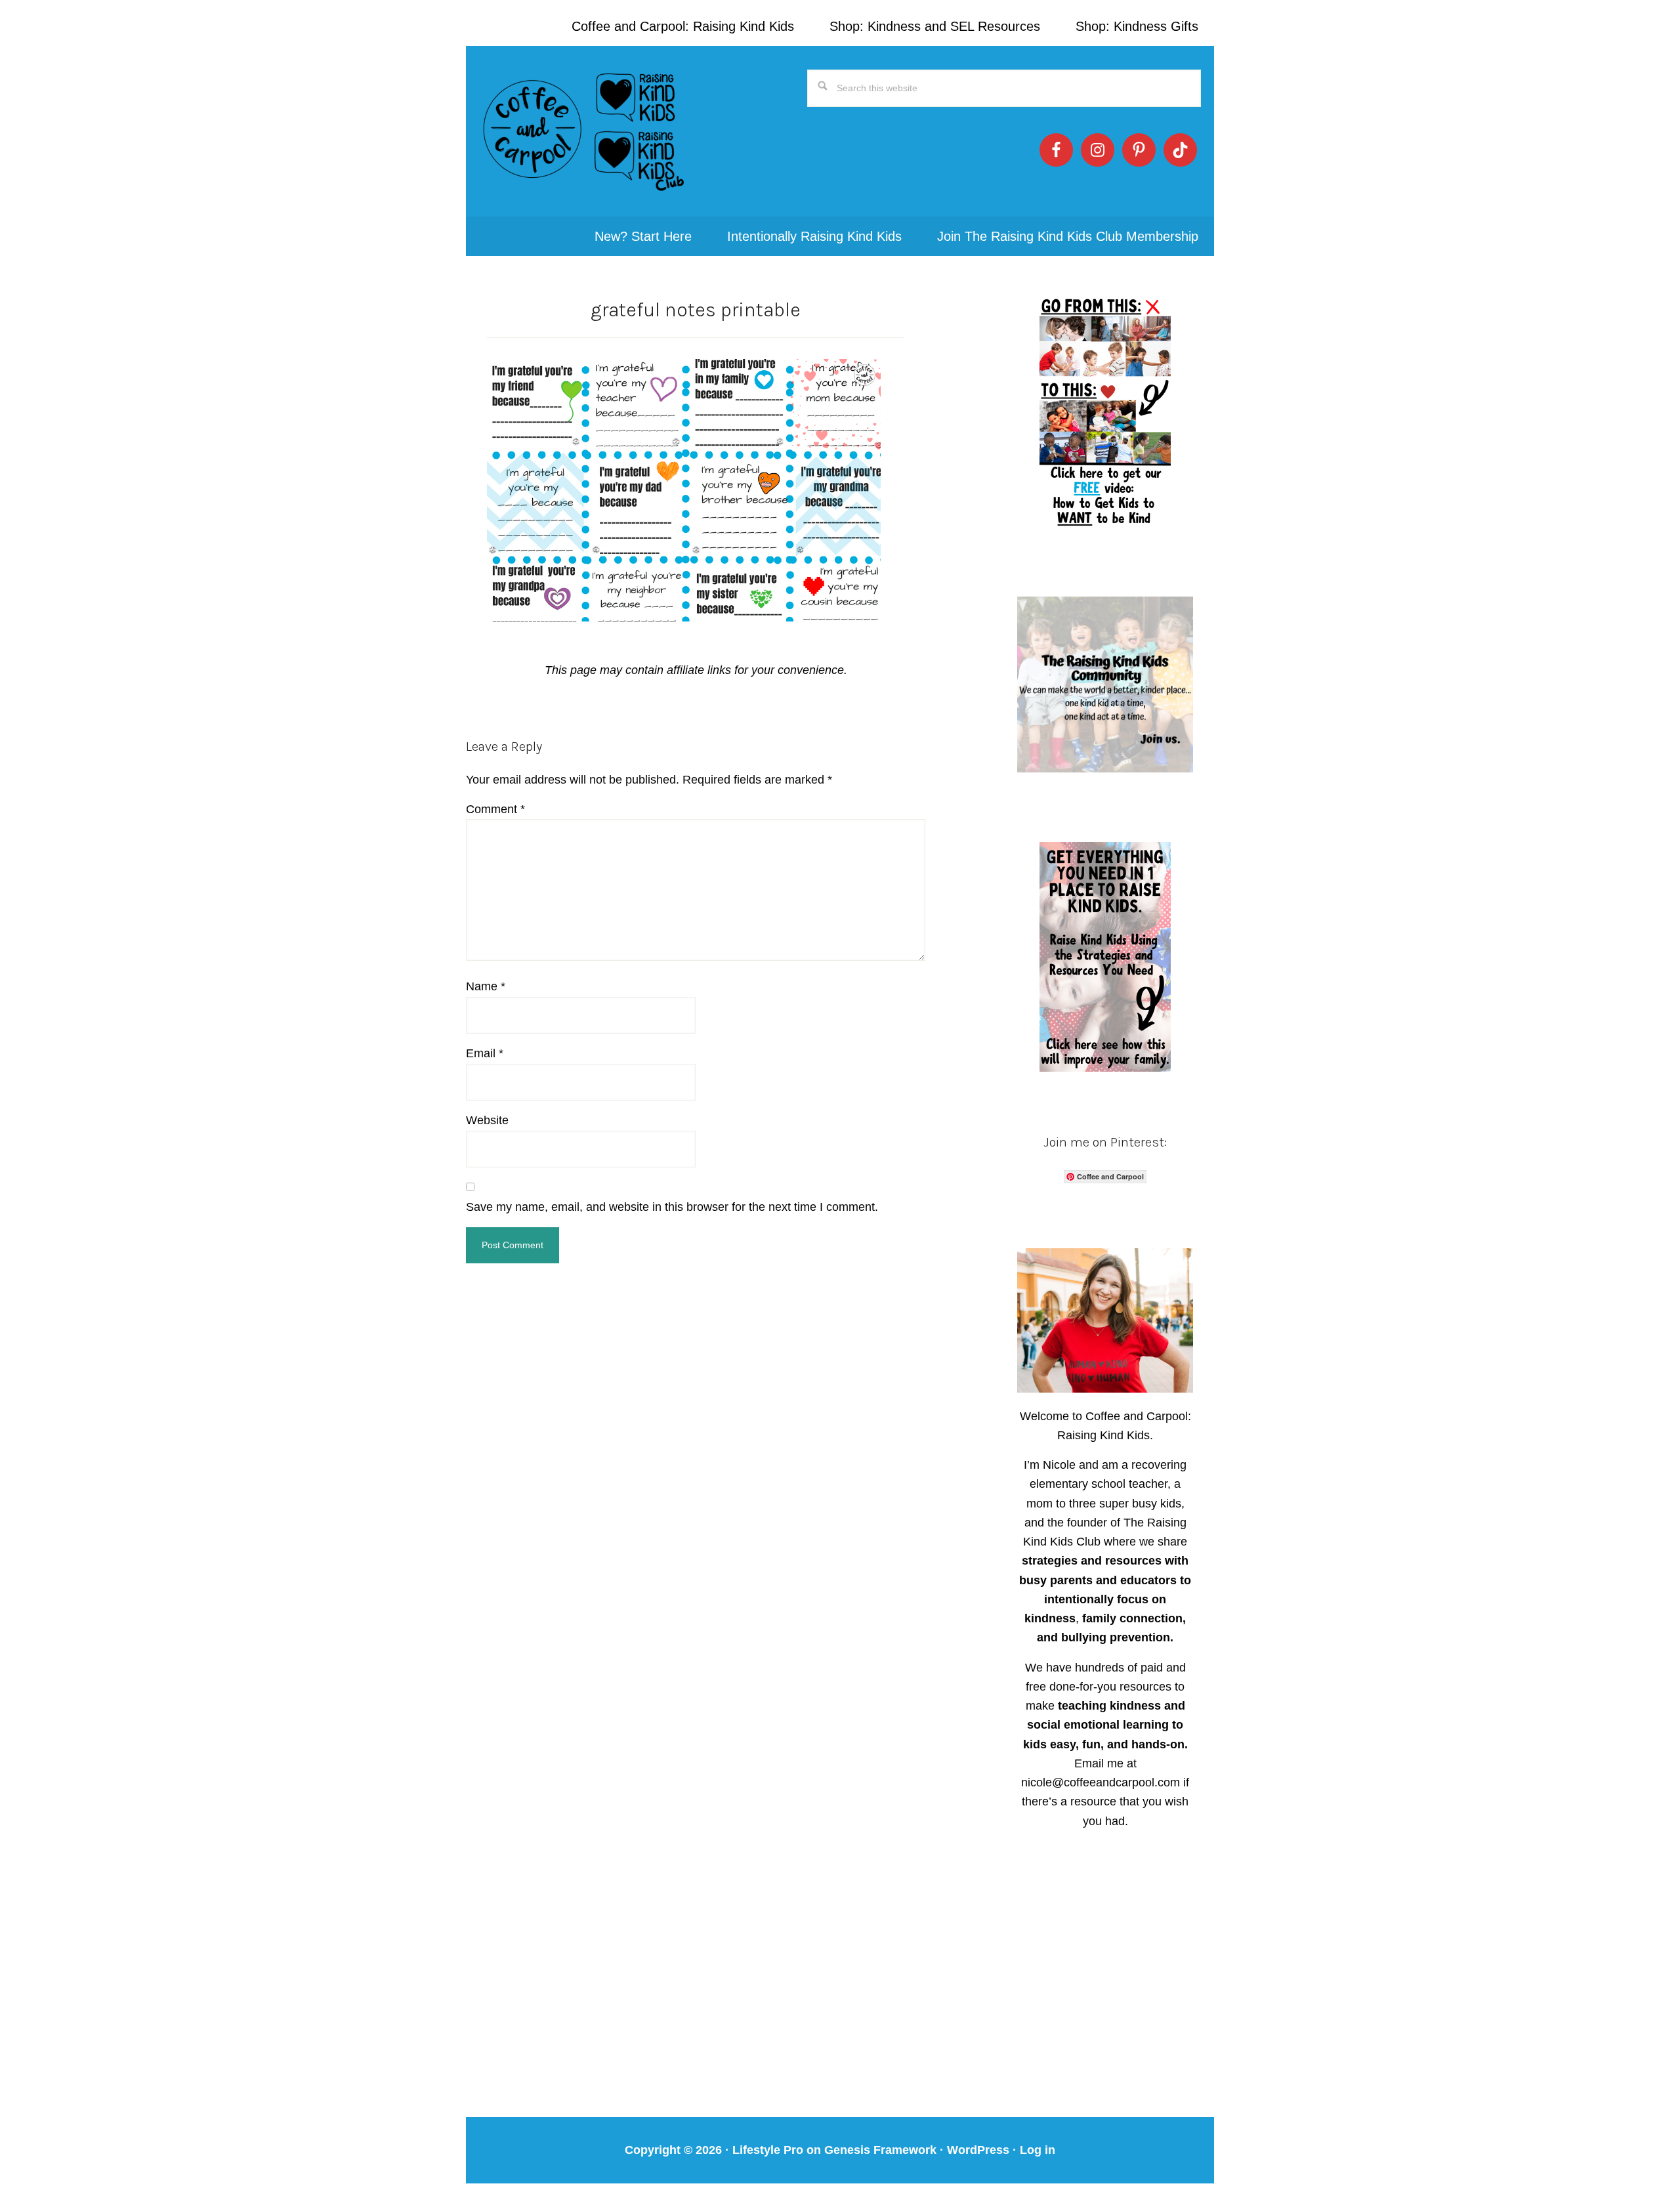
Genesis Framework (880, 2150)
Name (486, 986)
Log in (1038, 2150)
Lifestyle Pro (768, 2150)
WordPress (978, 2150)
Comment (495, 809)
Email (485, 1053)
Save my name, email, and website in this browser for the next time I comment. (672, 1207)
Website (487, 1120)
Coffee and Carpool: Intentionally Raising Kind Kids (584, 131)
